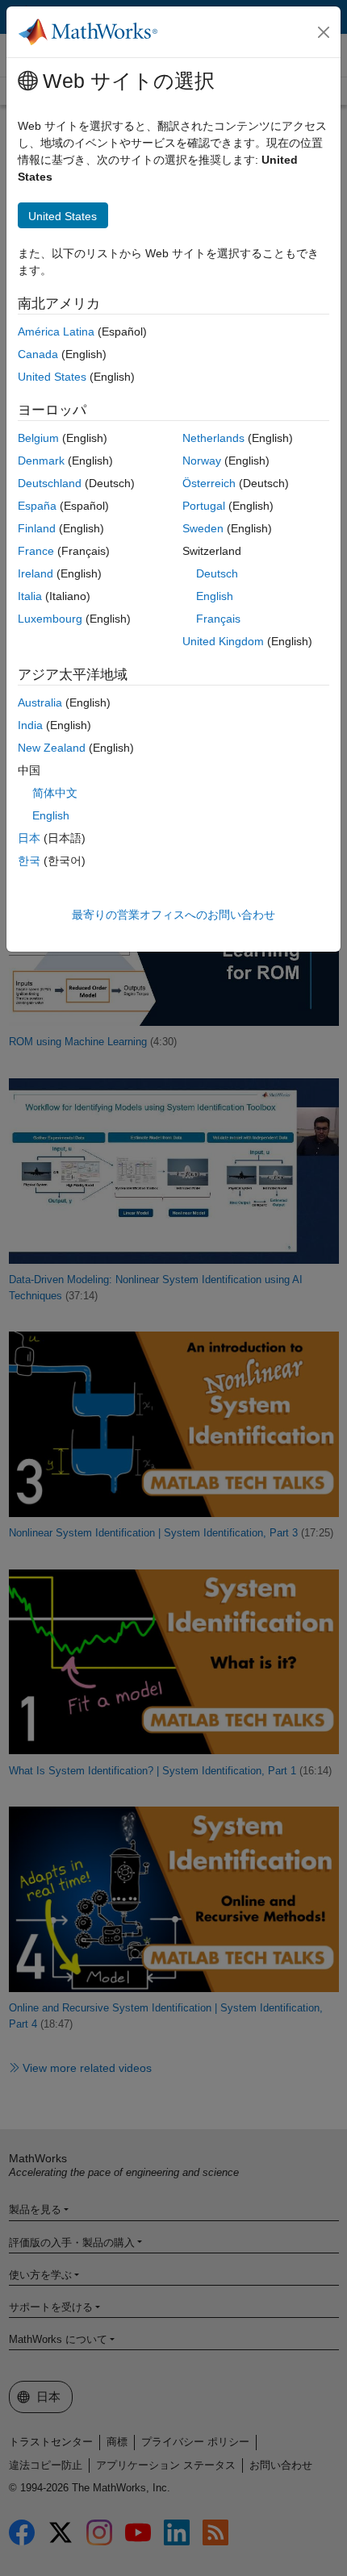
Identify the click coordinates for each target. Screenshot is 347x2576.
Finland (37, 528)
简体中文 (55, 793)
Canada (38, 354)
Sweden (203, 528)
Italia (30, 596)
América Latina (56, 331)
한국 (29, 861)
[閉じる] (324, 32)
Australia (40, 702)
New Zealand (52, 748)
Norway (202, 461)
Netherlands (213, 438)
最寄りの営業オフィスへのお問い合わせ (173, 915)
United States (52, 377)
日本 (29, 838)
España (37, 506)
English (215, 596)
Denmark (41, 461)
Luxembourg (50, 619)
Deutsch (217, 573)
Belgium (38, 438)
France (36, 551)
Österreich (209, 483)
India (30, 725)
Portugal (204, 506)
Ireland (36, 573)
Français (218, 619)
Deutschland (50, 483)
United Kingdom (223, 641)
